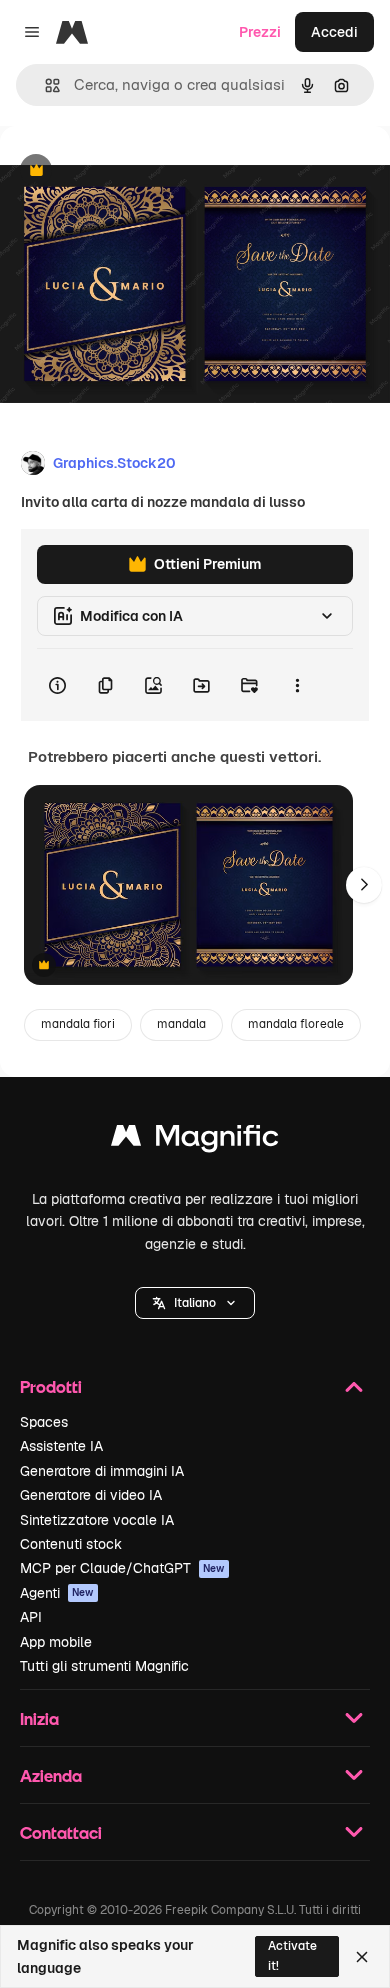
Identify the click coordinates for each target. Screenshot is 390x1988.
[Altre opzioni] (297, 685)
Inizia (39, 1718)
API (31, 1617)
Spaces (44, 1422)
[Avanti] (364, 885)
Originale (132, 171)
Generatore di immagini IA (102, 1471)
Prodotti (51, 1386)
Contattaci (61, 1832)
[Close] (362, 1957)
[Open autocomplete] (44, 85)
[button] (195, 1303)
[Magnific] (195, 1140)
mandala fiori (78, 1024)
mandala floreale (296, 1024)
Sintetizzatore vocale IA (97, 1520)
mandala (181, 1024)
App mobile (56, 1642)
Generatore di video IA (91, 1495)
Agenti (57, 1593)
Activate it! (292, 1955)
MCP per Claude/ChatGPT (122, 1568)
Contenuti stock (71, 1544)
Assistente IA (61, 1446)
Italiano (195, 1303)
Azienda (51, 1775)
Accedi (334, 32)
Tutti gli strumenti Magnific (104, 1666)
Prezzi (260, 32)
